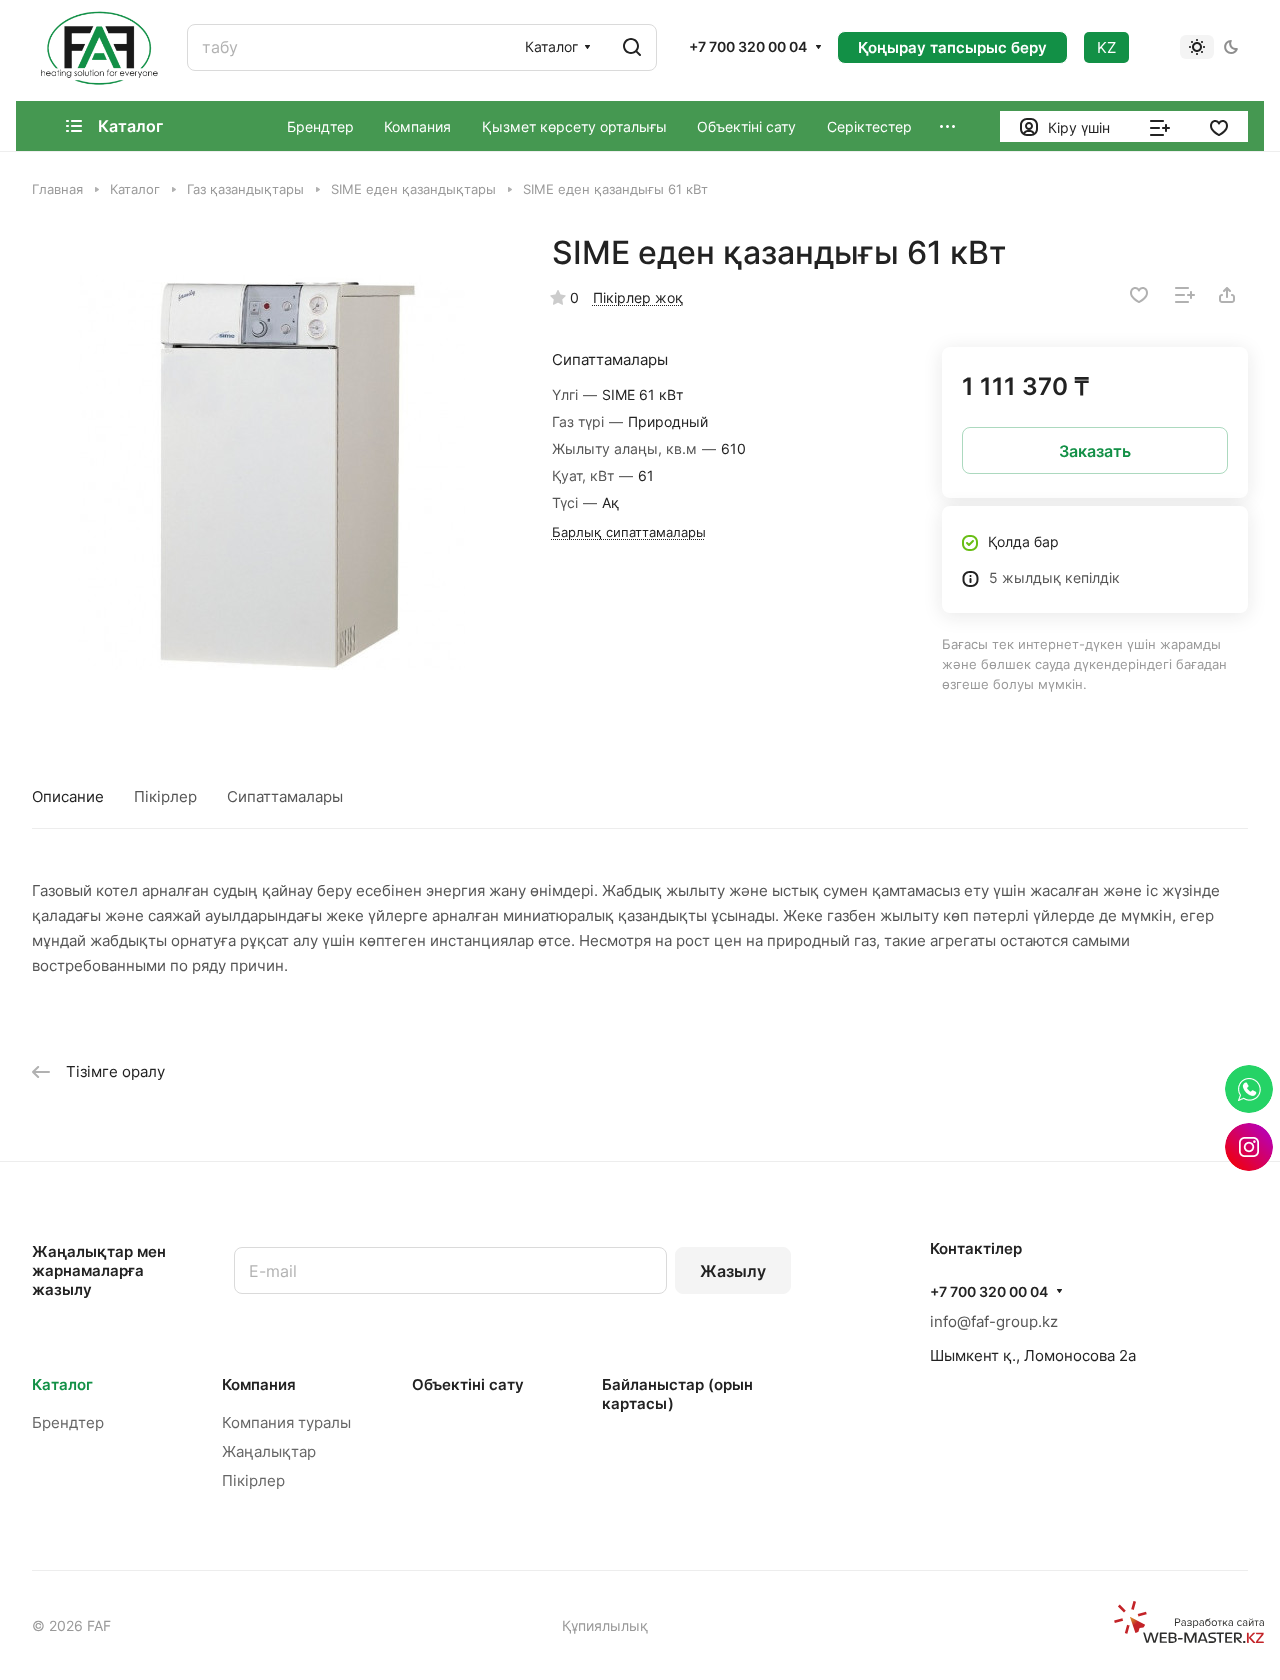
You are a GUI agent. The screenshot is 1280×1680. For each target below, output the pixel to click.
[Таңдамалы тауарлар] (1219, 126)
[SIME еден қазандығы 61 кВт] (271, 472)
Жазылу (733, 1271)
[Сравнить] (1185, 295)
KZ (1106, 47)
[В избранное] (1139, 295)
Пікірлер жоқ (638, 297)
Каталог (62, 1384)
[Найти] (632, 47)
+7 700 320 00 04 (748, 46)
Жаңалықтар (269, 1451)
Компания (259, 1384)
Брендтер (68, 1422)
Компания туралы (286, 1422)
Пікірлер (165, 796)
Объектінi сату (468, 1384)
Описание (68, 796)
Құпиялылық (605, 1625)
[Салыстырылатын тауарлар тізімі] (1160, 126)
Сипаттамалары (285, 796)
